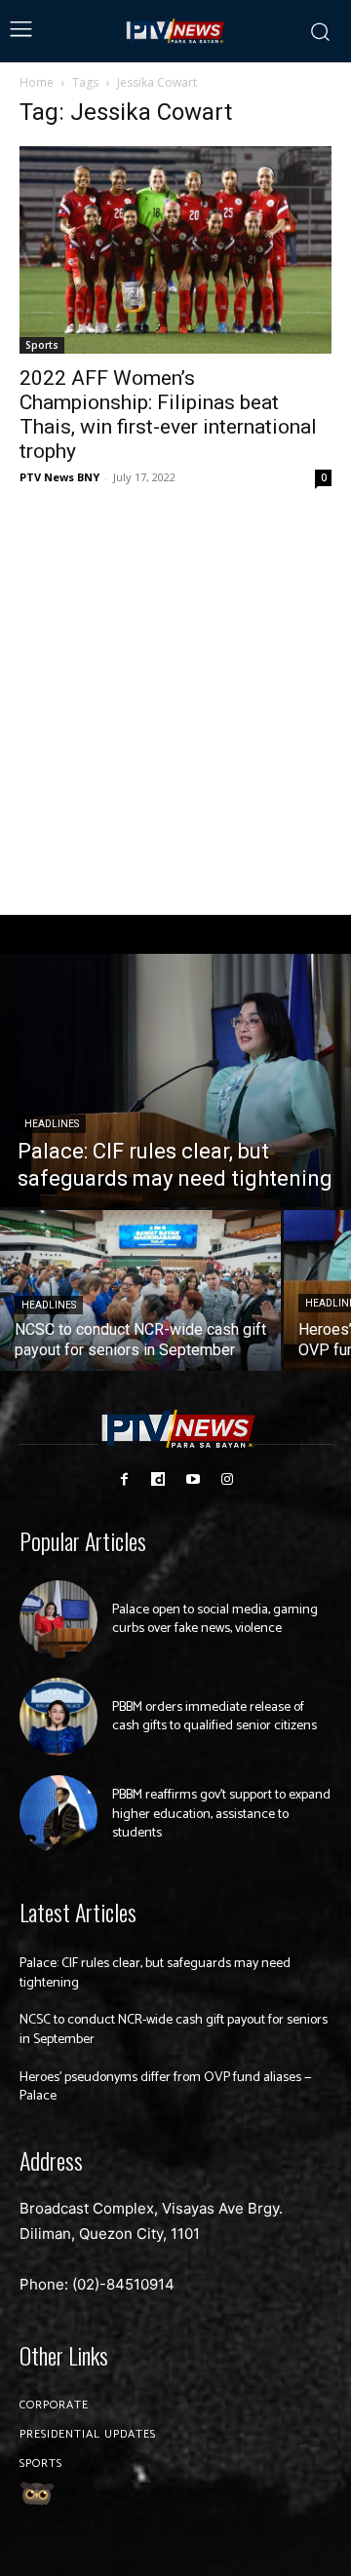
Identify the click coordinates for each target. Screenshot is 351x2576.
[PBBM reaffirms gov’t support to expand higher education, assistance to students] (58, 1814)
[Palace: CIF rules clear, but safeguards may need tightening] (175, 1080)
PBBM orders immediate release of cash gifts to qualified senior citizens (214, 1717)
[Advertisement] (175, 702)
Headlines (52, 1124)
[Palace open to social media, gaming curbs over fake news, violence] (58, 1619)
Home (37, 82)
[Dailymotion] (158, 1479)
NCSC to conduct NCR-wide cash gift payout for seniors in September (174, 2030)
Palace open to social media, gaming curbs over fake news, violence (215, 1620)
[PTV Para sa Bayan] (176, 31)
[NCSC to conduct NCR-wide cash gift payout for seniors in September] (140, 1290)
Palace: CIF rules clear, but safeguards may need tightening (155, 1973)
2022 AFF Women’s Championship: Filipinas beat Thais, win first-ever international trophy (168, 415)
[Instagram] (227, 1479)
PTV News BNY (59, 477)
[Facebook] (124, 1479)
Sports (42, 345)
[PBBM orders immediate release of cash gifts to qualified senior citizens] (58, 1717)
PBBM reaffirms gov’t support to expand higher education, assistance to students (221, 1814)
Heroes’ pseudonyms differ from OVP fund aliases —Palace (166, 2087)
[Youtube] (193, 1479)
